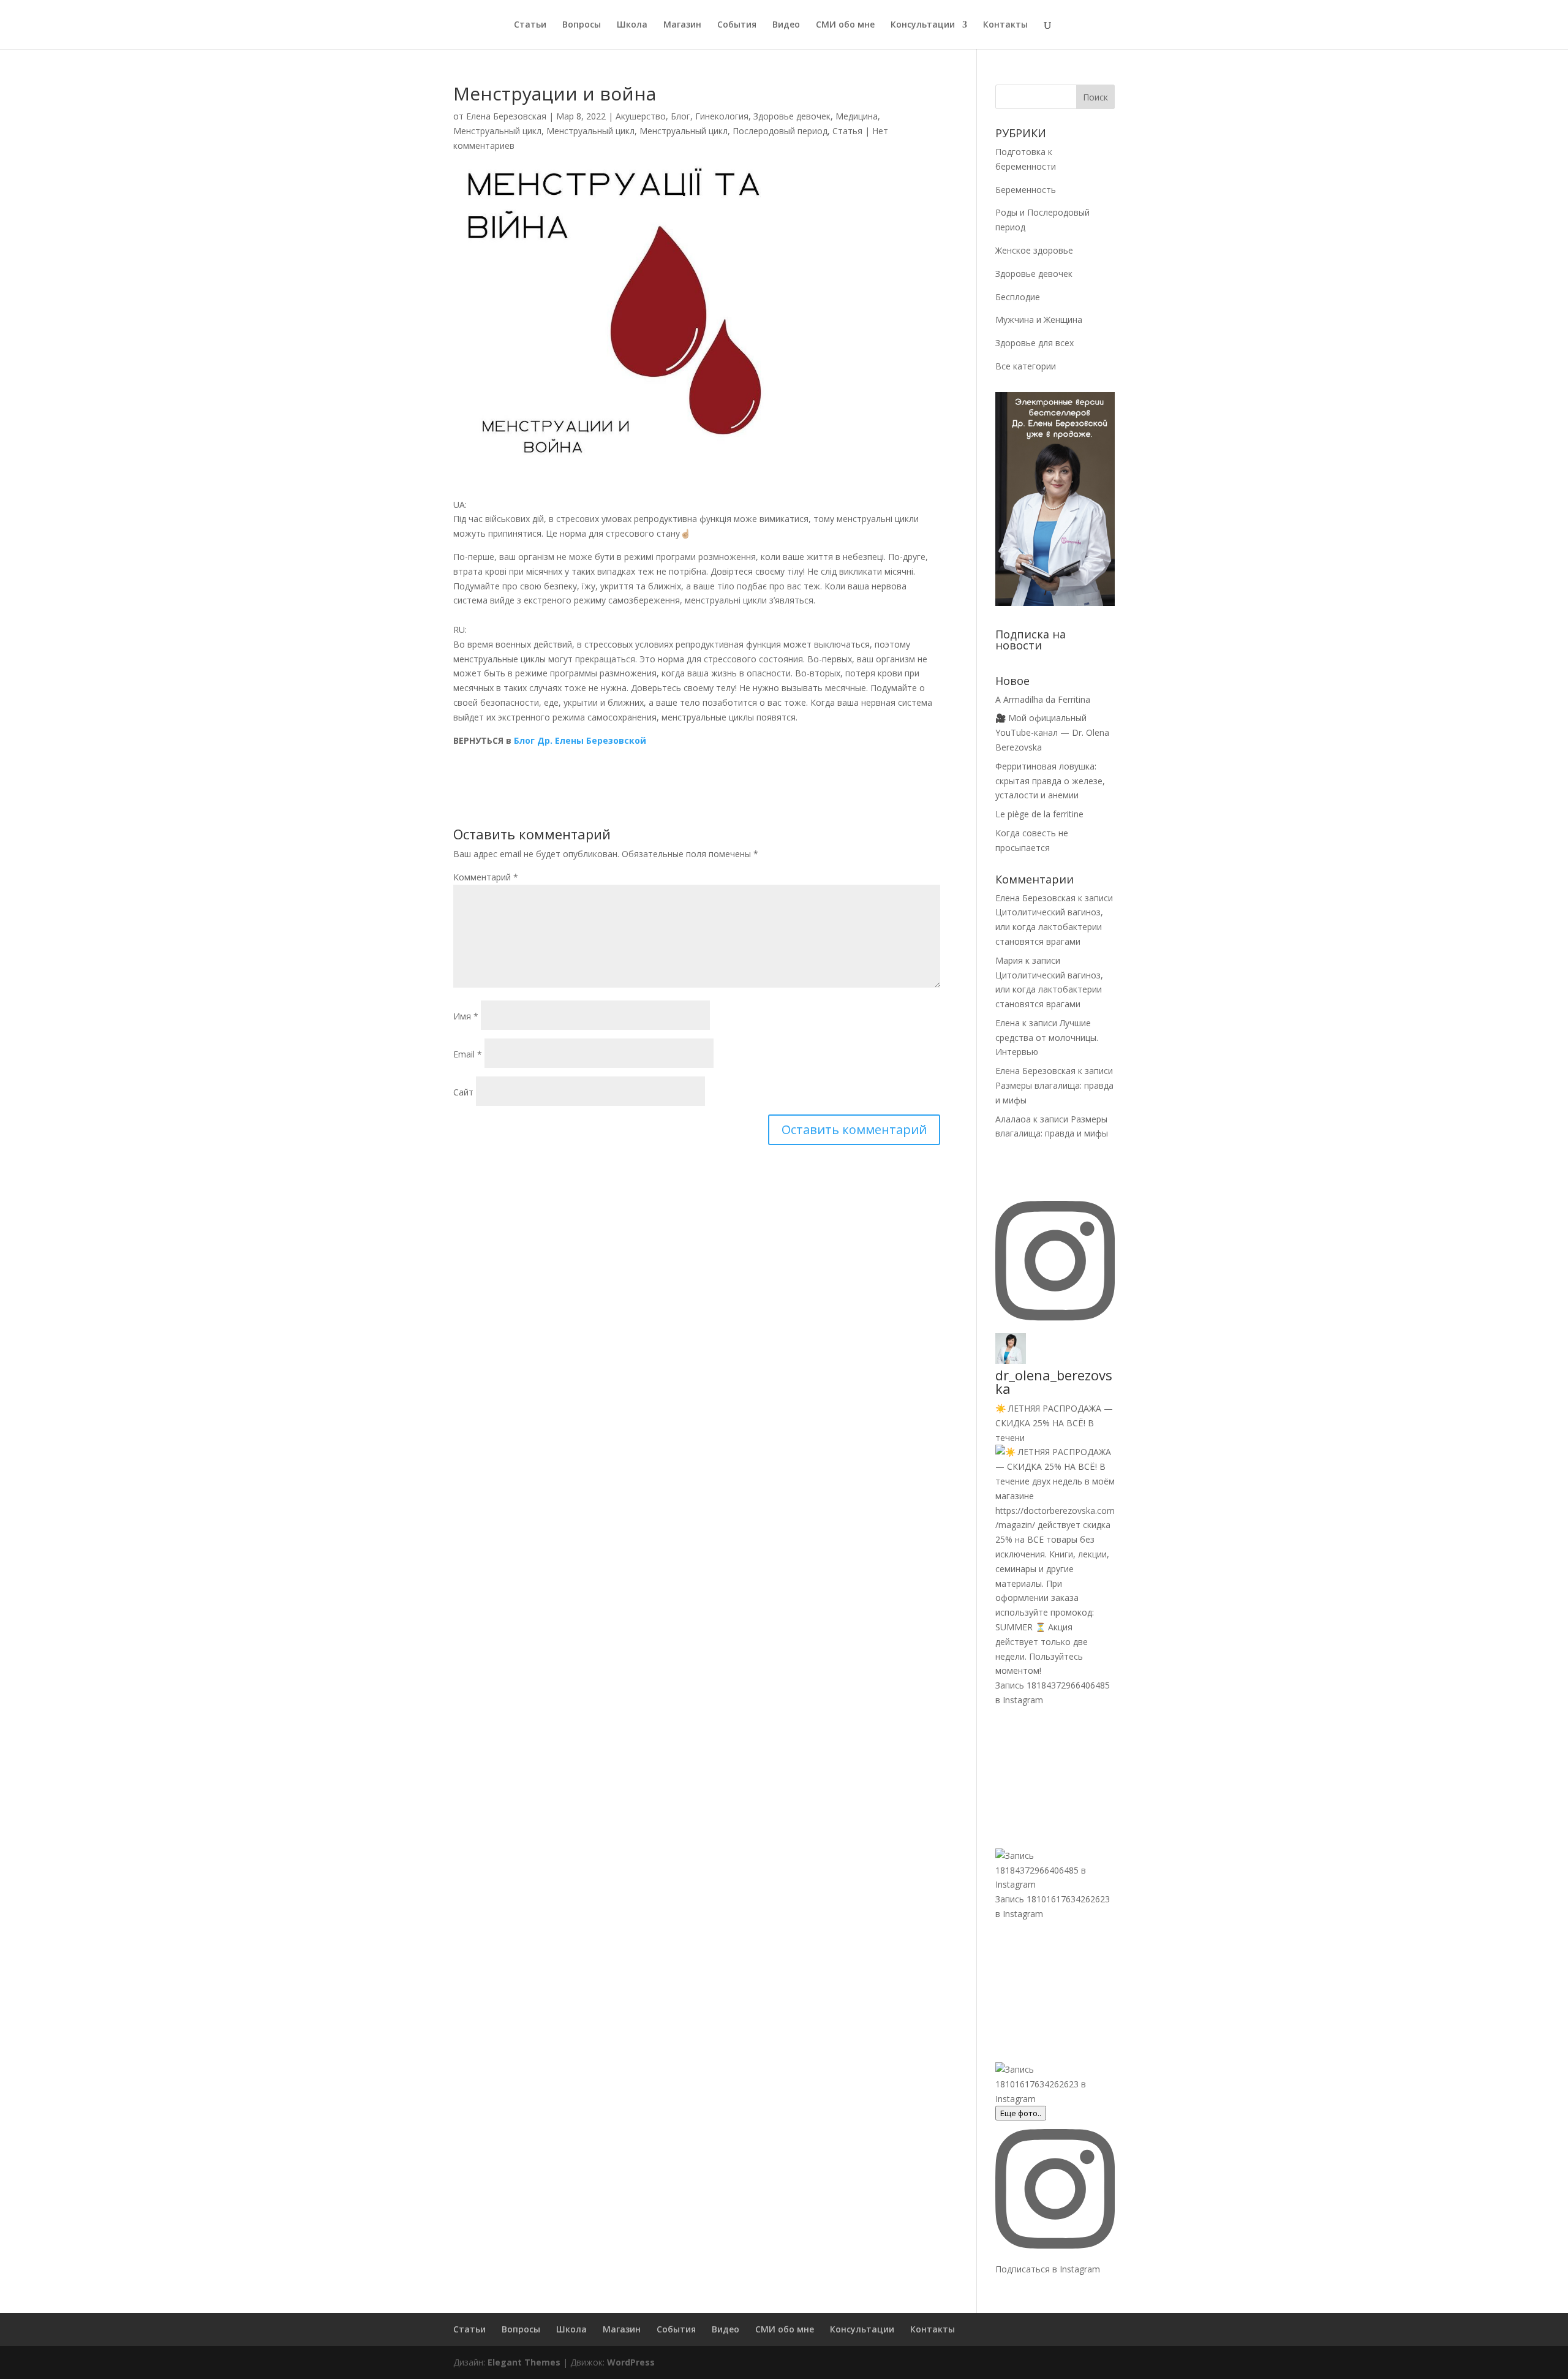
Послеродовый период (780, 131)
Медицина (857, 116)
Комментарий (486, 877)
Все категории (1026, 366)
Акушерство (641, 116)
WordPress (631, 2362)
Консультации (923, 25)
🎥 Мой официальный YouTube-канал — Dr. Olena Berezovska (1052, 732)
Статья (847, 131)
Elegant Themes (524, 2362)
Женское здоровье (1034, 250)
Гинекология (722, 116)
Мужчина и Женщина (1039, 320)
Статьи (530, 25)
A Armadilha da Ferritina (1043, 699)
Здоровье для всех (1035, 343)
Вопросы (582, 25)
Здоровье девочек (792, 116)
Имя (466, 1016)
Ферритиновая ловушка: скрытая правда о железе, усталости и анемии (1050, 781)
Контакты (1005, 25)
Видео (786, 25)
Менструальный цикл (497, 131)
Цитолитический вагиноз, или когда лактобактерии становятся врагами (1049, 927)
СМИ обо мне (845, 25)
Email (468, 1054)
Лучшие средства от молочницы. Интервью (1047, 1038)
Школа (632, 25)
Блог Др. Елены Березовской (580, 740)
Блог (680, 116)
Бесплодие (1018, 297)
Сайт (463, 1092)
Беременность (1026, 190)
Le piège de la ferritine (1039, 814)
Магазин (682, 25)
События (737, 25)
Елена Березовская (506, 116)
